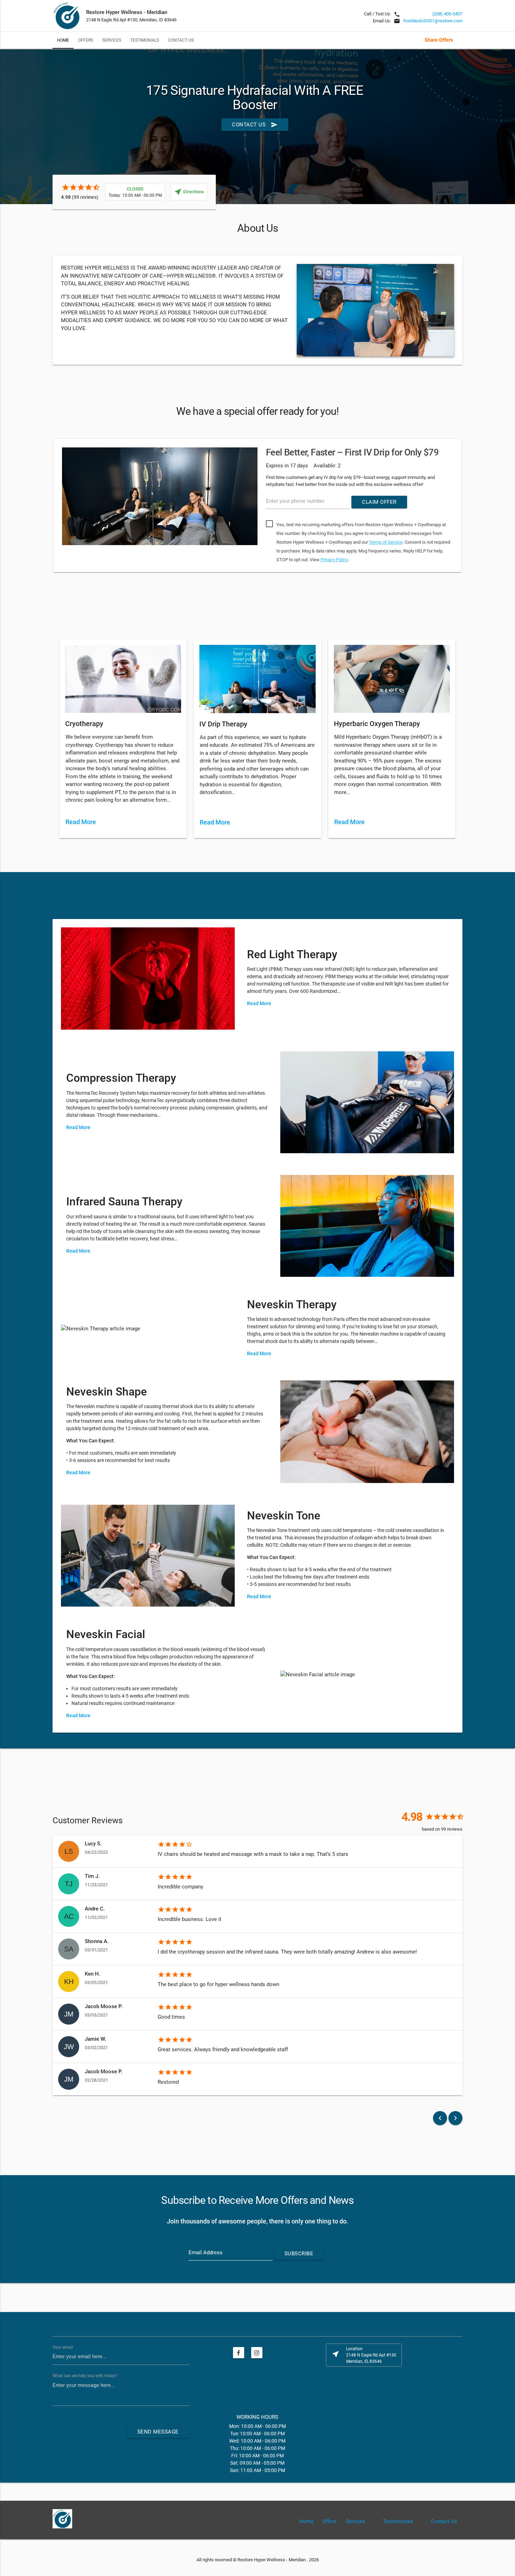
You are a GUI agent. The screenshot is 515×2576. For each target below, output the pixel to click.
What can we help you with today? (85, 2375)
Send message (158, 2432)
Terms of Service (386, 542)
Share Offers (439, 40)
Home (63, 40)
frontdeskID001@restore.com (433, 21)
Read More (81, 822)
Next (473, 507)
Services (112, 40)
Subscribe (299, 2254)
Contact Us (181, 40)
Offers (86, 40)
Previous (42, 507)
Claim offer (379, 502)
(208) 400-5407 (447, 14)
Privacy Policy (334, 560)
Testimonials (145, 40)
